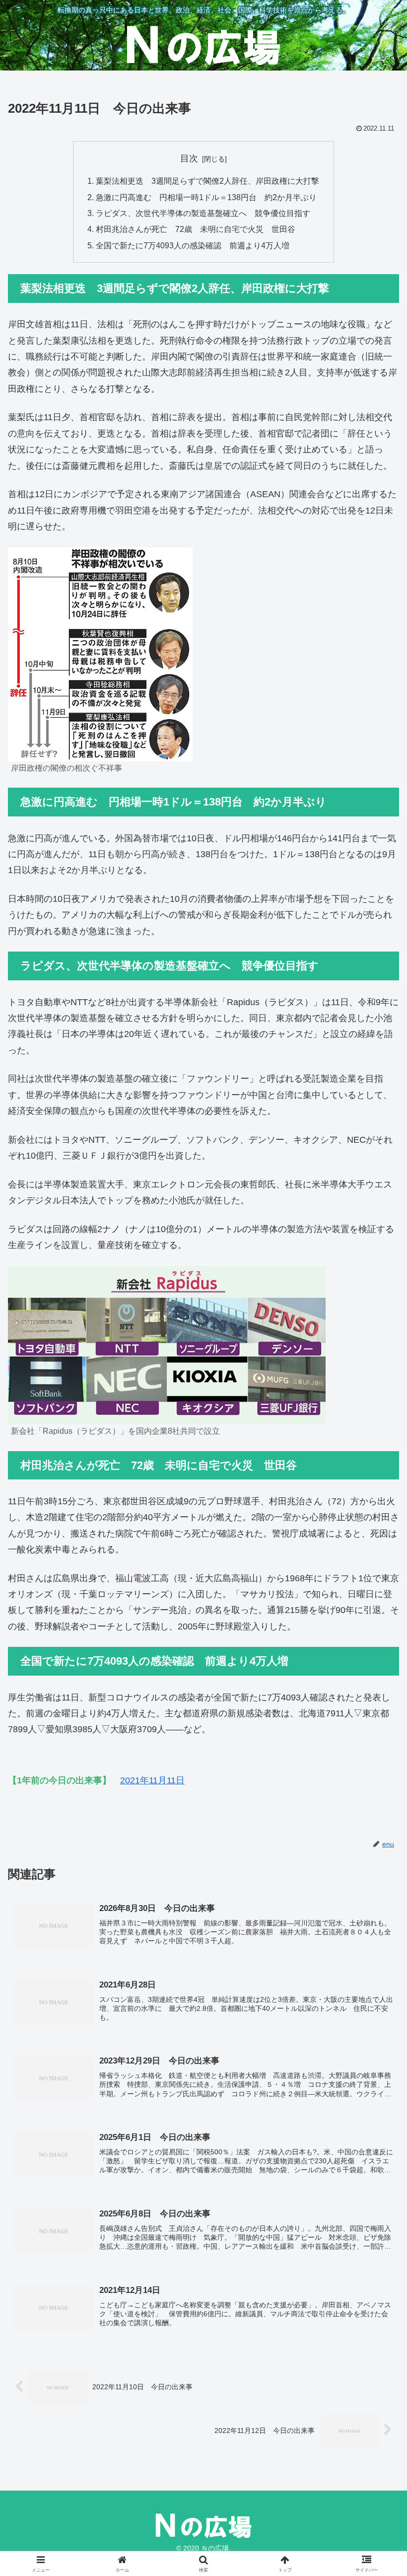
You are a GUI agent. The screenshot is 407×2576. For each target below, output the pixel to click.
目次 (189, 158)
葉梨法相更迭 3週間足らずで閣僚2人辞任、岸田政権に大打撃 (207, 181)
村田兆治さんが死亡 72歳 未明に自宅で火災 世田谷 (196, 229)
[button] (376, 1765)
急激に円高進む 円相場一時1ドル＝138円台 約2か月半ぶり (206, 197)
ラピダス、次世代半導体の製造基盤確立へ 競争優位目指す (203, 213)
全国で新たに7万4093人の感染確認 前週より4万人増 (193, 245)
